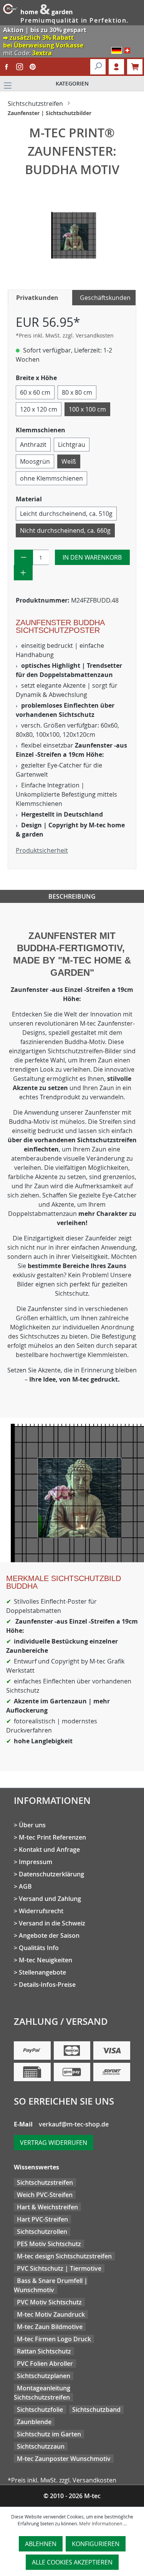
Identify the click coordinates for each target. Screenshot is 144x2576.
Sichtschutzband (96, 2410)
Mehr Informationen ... (103, 2523)
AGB (25, 1886)
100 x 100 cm (87, 409)
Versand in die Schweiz (52, 1923)
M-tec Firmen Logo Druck (54, 2339)
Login (116, 67)
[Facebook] (7, 67)
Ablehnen (41, 2544)
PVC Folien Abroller (45, 2364)
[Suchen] (98, 67)
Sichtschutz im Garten (49, 2434)
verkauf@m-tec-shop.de (74, 2124)
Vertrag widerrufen (54, 2143)
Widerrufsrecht (41, 1911)
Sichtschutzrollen (42, 2232)
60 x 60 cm (35, 392)
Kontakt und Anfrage (49, 1850)
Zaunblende (34, 2422)
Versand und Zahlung (50, 1899)
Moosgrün (35, 461)
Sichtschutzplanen (44, 2376)
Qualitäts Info (39, 1948)
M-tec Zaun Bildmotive (50, 2327)
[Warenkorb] (135, 67)
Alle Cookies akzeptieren (72, 2562)
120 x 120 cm (39, 409)
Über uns (32, 1825)
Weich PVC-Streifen (45, 2195)
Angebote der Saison (49, 1935)
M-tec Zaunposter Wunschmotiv (64, 2459)
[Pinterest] (33, 67)
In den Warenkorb (92, 557)
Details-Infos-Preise (47, 1985)
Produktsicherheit (42, 850)
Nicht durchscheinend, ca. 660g (65, 530)
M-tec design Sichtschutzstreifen (64, 2256)
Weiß (69, 461)
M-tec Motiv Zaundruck (51, 2314)
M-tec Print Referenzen (52, 1837)
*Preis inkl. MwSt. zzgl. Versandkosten (65, 335)
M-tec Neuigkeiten (46, 1960)
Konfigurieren (96, 2544)
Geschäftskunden (105, 298)
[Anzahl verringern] (24, 557)
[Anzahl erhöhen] (23, 573)
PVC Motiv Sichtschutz (49, 2302)
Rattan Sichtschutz (44, 2351)
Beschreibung (72, 896)
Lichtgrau (72, 445)
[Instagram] (20, 67)
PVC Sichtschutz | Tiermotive (59, 2268)
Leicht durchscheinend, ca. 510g (66, 514)
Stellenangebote (42, 1972)
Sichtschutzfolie (40, 2410)
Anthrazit (33, 445)
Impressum (36, 1862)
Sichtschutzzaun (41, 2446)
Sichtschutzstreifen (45, 2182)
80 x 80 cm (77, 392)
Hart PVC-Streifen (42, 2219)
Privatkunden (37, 298)
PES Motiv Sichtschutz (49, 2244)
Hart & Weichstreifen (47, 2207)
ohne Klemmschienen (51, 478)
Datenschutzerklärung (51, 1874)
